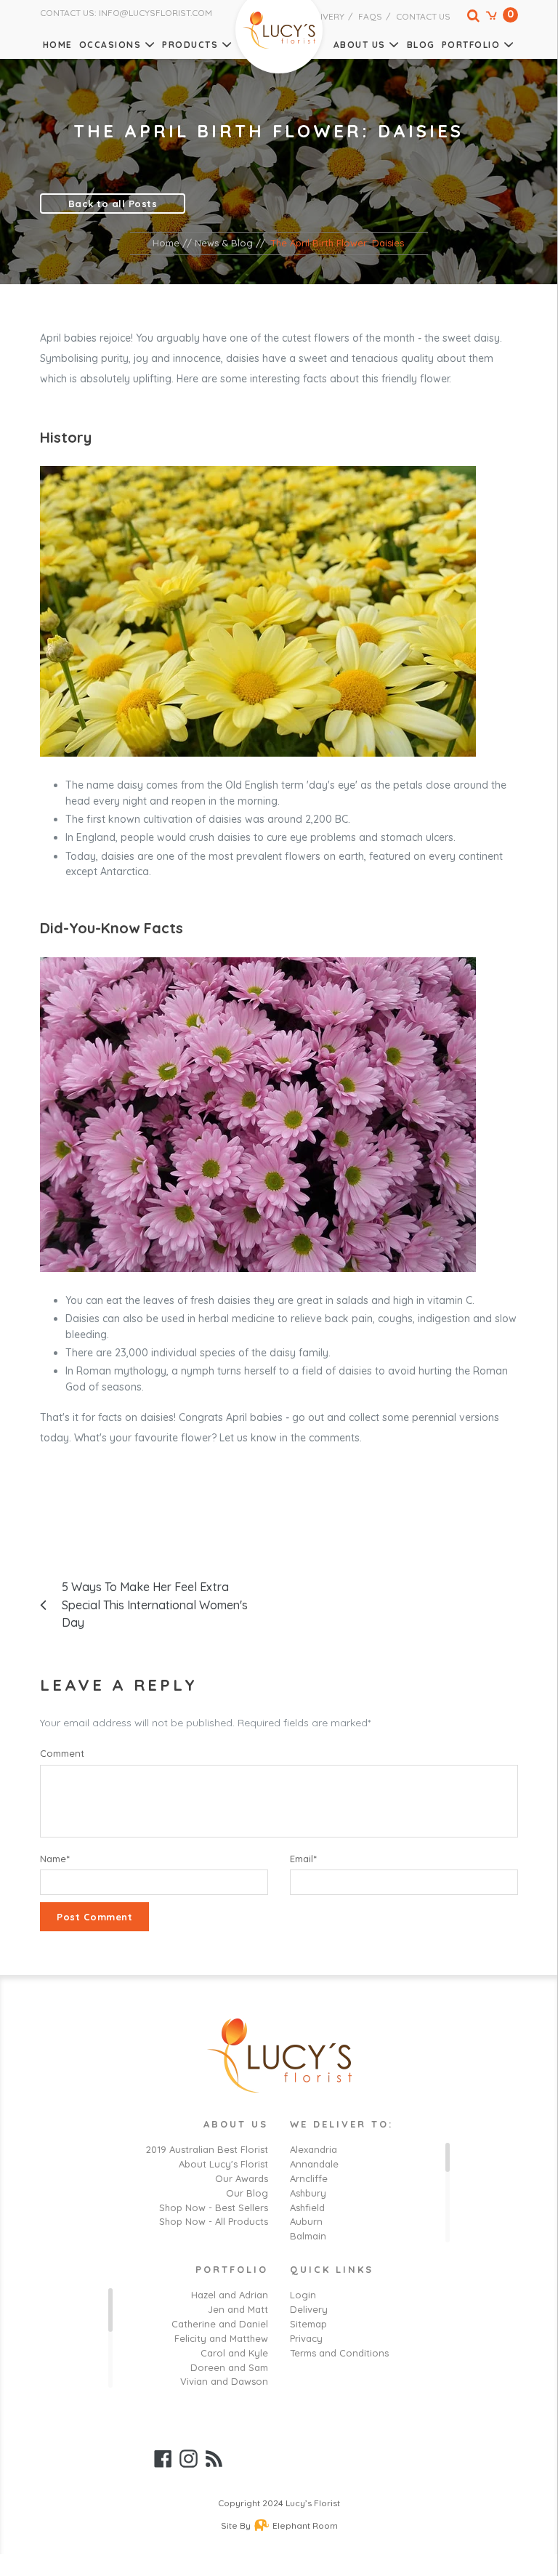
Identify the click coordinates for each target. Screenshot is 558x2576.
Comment (62, 1753)
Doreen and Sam (229, 2367)
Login (303, 2295)
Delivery (324, 16)
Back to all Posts (113, 204)
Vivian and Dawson (224, 2381)
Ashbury (308, 2193)
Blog (421, 45)
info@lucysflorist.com (155, 13)
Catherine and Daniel (220, 2324)
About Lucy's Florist (223, 2164)
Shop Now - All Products (214, 2221)
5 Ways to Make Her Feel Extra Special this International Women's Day (155, 1605)
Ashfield (307, 2207)
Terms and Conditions (339, 2353)
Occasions (110, 45)
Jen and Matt (238, 2309)
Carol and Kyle (234, 2353)
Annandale (314, 2164)
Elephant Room (305, 2525)
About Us (360, 45)
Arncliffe (309, 2178)
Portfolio (471, 45)
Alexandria (314, 2149)
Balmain (308, 2236)
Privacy (306, 2338)
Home (58, 45)
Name (55, 1859)
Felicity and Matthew (221, 2338)
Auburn (306, 2221)
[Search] (466, 19)
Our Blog (247, 2193)
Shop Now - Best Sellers (214, 2207)
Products (190, 45)
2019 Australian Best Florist (207, 2149)
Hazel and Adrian (230, 2295)
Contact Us (423, 16)
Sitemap (308, 2324)
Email (303, 1859)
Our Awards (242, 2178)
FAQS (370, 16)
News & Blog (224, 243)
